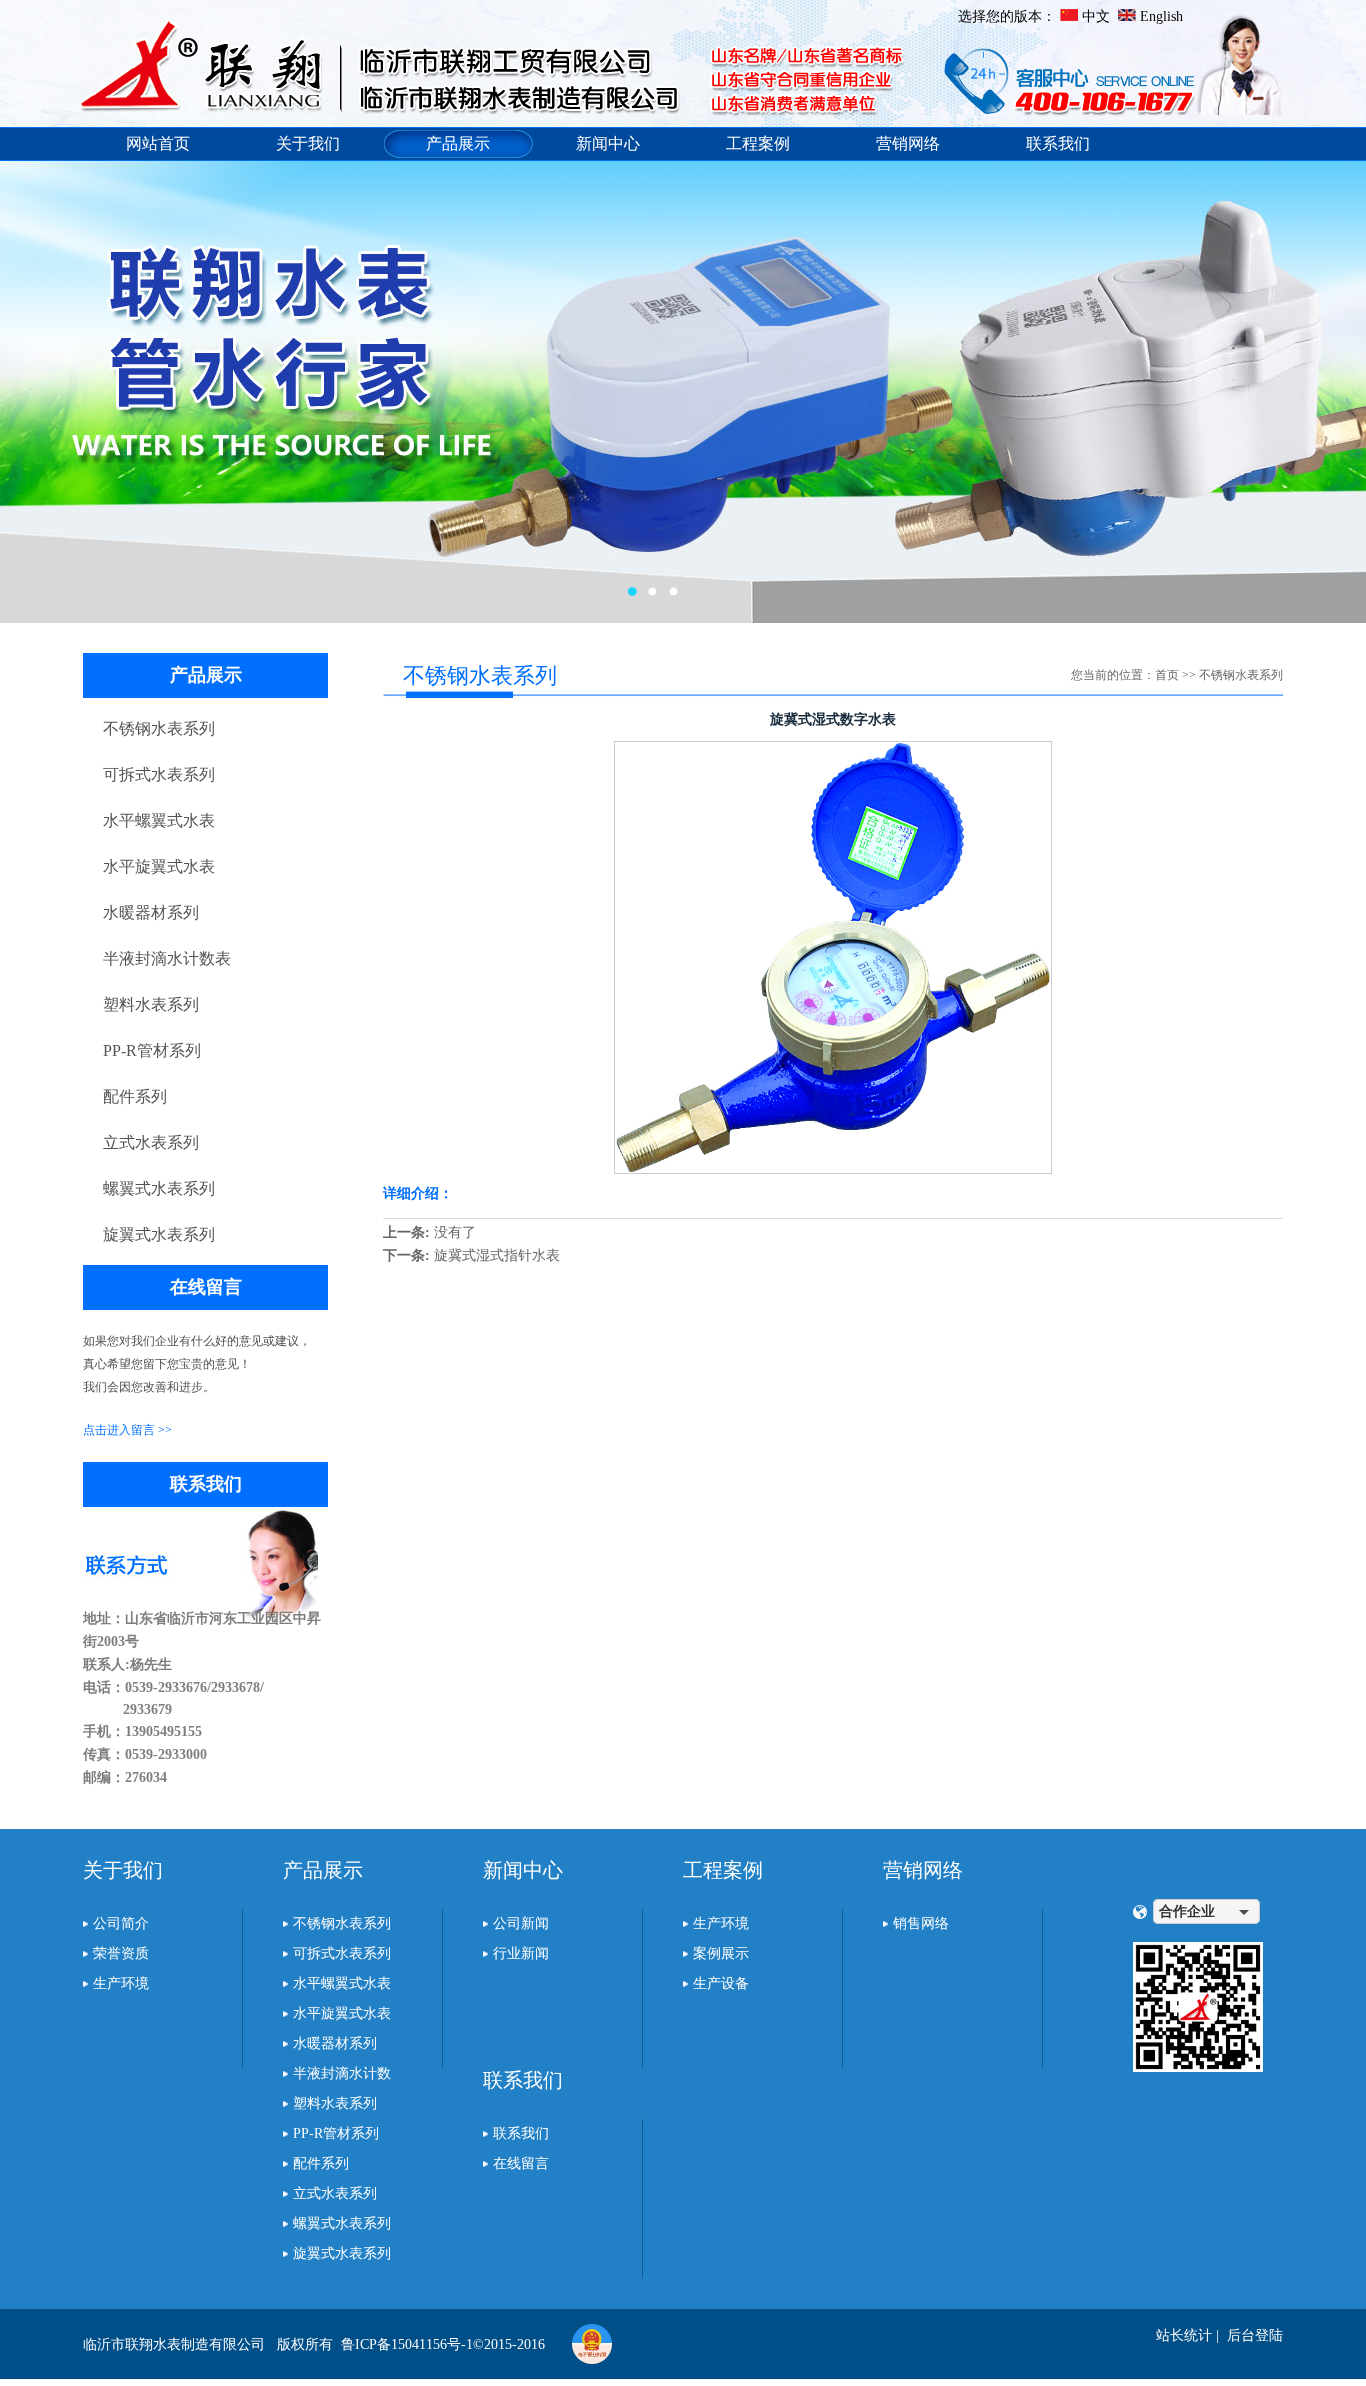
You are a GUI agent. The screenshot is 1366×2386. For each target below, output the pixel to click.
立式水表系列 (151, 1142)
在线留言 (521, 2163)
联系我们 (1058, 143)
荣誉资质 (121, 1953)
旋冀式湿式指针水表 (497, 1255)
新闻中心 (608, 143)
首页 (1167, 675)
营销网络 (908, 143)
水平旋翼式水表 (159, 866)
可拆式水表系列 (159, 774)
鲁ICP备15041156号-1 (407, 2344)
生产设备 (721, 1983)
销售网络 (921, 1923)
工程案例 (758, 143)
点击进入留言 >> (127, 1430)
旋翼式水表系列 (159, 1234)
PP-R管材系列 (152, 1050)
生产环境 (121, 1983)
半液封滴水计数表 (167, 958)
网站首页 (158, 143)
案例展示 (721, 1953)
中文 (1096, 16)
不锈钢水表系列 (159, 728)
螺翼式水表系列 (159, 1188)
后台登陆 (1255, 2335)
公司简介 (121, 1923)
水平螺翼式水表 (159, 820)
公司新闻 (521, 1923)
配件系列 (135, 1096)
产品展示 (458, 143)
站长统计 (1184, 2335)
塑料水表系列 (151, 1004)
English (1161, 16)
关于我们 (308, 143)
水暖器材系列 (151, 912)
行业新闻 (521, 1953)
